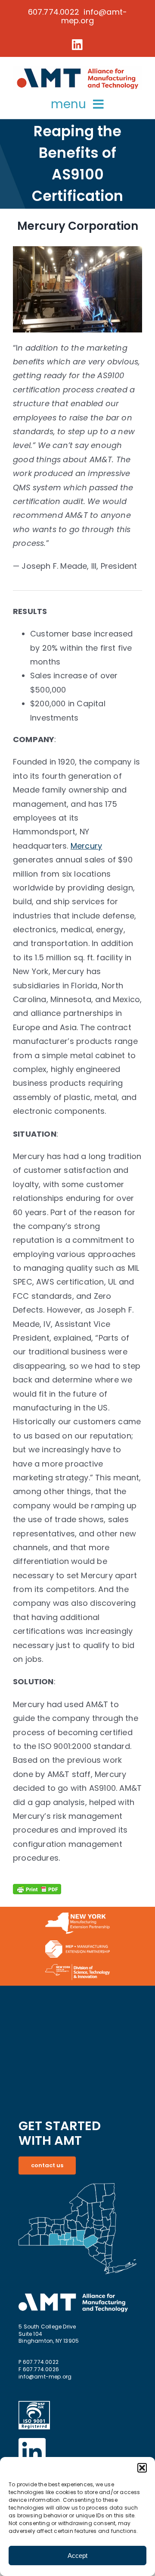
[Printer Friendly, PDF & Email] (37, 1891)
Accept (77, 2556)
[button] (142, 2468)
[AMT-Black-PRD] (77, 69)
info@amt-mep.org (45, 2377)
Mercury (86, 846)
